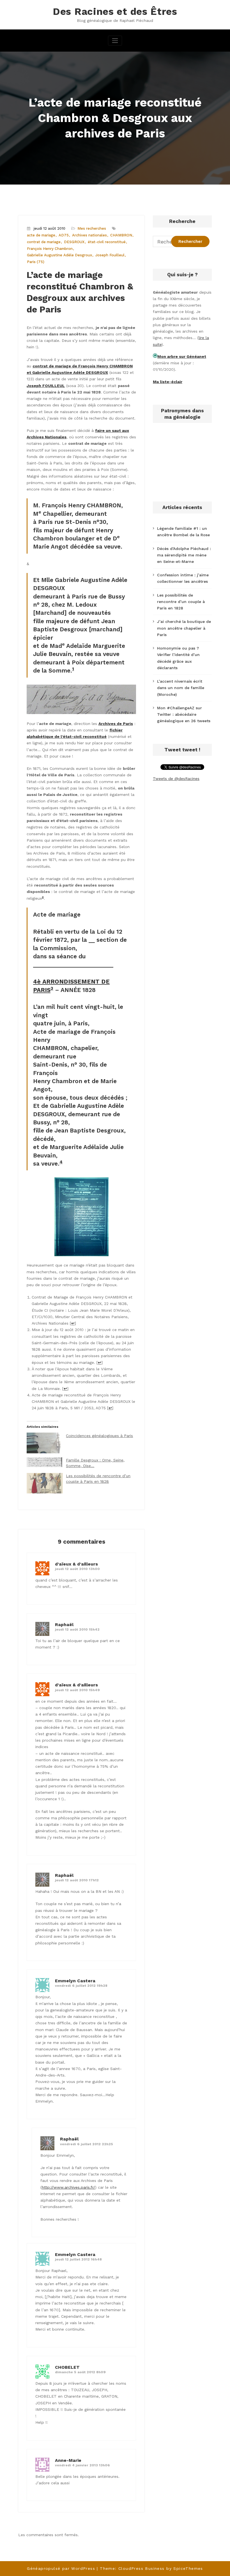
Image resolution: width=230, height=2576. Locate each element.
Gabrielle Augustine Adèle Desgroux (59, 255)
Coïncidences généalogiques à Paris (99, 1436)
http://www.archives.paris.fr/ (68, 2187)
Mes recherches (92, 228)
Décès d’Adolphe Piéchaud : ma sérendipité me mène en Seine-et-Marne (184, 555)
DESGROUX (74, 242)
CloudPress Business (142, 2568)
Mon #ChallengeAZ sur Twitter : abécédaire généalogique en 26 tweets (184, 714)
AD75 (64, 235)
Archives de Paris (116, 724)
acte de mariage (41, 235)
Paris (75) (36, 262)
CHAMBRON (121, 235)
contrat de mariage (44, 242)
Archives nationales (89, 235)
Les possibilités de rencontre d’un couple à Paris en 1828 (181, 602)
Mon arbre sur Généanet (182, 356)
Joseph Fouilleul (110, 255)
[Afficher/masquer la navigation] (115, 41)
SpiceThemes (188, 2568)
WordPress (83, 2568)
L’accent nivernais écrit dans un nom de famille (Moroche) (181, 688)
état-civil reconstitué (107, 242)
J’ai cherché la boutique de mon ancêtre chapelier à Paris (184, 628)
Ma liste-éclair (168, 382)
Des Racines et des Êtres (115, 11)
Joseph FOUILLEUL (46, 386)
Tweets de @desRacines (176, 779)
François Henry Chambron (50, 249)
